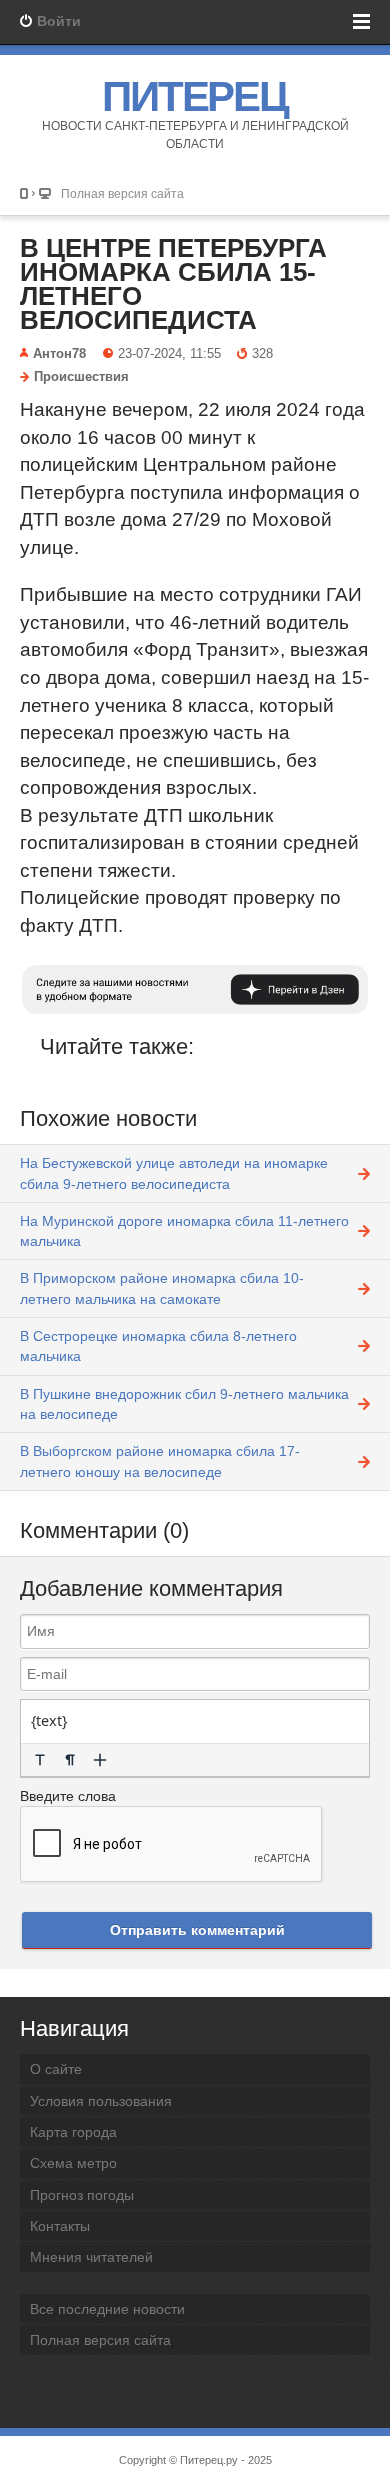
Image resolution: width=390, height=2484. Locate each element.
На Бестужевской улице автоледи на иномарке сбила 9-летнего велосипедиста (174, 1173)
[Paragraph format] (70, 1760)
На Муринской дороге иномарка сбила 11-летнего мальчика (184, 1231)
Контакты (60, 2226)
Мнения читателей (91, 2257)
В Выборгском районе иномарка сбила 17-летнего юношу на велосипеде (160, 1461)
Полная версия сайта (122, 193)
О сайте (56, 2069)
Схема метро (73, 2163)
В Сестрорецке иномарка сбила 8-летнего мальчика (158, 1346)
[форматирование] (40, 1760)
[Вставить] (100, 1760)
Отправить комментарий (197, 1930)
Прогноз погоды (82, 2195)
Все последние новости (107, 2309)
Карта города (73, 2132)
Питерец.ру (209, 2460)
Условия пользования (101, 2101)
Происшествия (81, 377)
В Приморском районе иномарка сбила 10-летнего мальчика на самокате (162, 1288)
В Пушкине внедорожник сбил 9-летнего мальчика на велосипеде (184, 1404)
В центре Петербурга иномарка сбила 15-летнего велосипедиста (173, 284)
